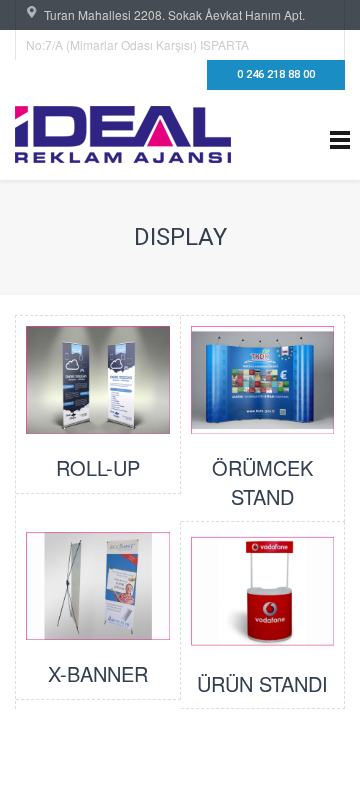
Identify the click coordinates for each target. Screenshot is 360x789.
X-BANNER (98, 673)
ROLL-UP (98, 467)
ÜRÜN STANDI (262, 683)
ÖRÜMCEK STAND (262, 482)
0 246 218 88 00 (276, 74)
